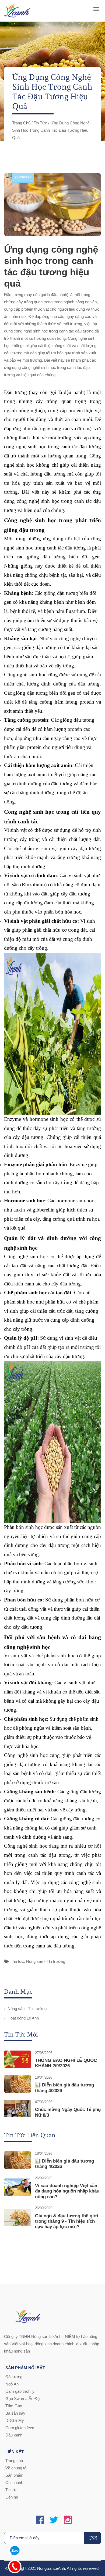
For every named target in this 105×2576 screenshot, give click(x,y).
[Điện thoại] (15, 2565)
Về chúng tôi (16, 2468)
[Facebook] (40, 2520)
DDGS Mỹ (15, 2420)
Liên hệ (12, 2497)
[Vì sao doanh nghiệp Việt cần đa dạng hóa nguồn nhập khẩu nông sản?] (17, 2187)
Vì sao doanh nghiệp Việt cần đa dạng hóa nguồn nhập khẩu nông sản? (67, 2191)
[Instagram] (68, 2520)
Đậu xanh (14, 2435)
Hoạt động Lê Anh (23, 2018)
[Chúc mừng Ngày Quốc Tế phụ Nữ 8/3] (17, 2108)
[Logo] (17, 11)
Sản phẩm (14, 2475)
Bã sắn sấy (15, 2413)
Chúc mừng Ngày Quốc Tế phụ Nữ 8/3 (68, 2112)
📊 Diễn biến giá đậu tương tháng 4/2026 (64, 2088)
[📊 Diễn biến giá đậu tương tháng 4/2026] (17, 2084)
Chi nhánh (14, 2482)
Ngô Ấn (12, 2384)
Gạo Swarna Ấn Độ (22, 2399)
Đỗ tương (14, 2377)
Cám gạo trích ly (20, 2391)
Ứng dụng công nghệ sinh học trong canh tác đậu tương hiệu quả (51, 266)
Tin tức (40, 123)
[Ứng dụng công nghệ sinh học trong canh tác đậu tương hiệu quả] (52, 205)
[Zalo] (15, 2549)
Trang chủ (21, 123)
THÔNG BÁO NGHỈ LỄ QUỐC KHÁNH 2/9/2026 (66, 2063)
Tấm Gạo (14, 2406)
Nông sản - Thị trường (46, 1961)
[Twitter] (54, 2520)
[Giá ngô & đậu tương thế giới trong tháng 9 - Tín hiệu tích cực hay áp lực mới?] (17, 2217)
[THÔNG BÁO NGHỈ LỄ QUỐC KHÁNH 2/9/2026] (17, 2059)
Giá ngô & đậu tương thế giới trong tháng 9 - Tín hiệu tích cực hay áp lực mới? (67, 2221)
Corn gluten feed (20, 2428)
